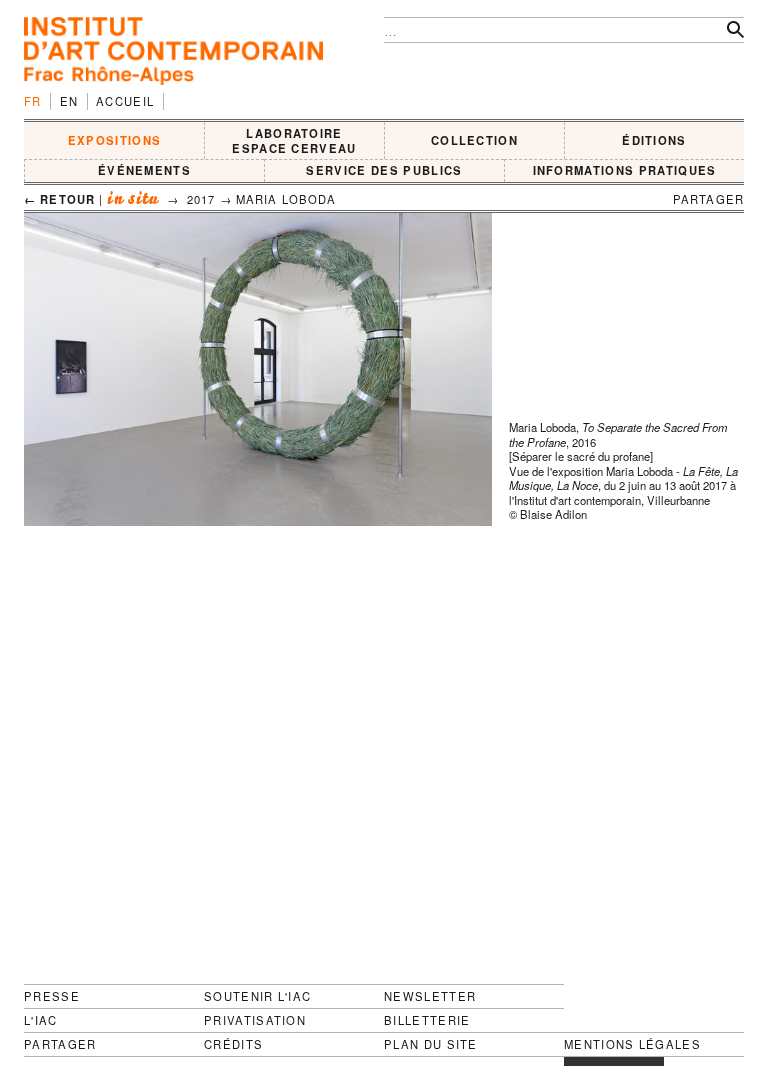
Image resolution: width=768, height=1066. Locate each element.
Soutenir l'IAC (257, 996)
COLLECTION (474, 140)
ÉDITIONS (654, 140)
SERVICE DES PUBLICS (384, 170)
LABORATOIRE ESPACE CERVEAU (294, 140)
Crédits (233, 1044)
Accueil (125, 101)
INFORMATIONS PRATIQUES (625, 170)
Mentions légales (632, 1044)
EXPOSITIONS (115, 140)
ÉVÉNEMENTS (144, 170)
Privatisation (255, 1020)
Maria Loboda (286, 199)
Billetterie (427, 1020)
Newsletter (430, 996)
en (69, 101)
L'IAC (41, 1020)
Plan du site (431, 1044)
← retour (59, 199)
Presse (52, 996)
